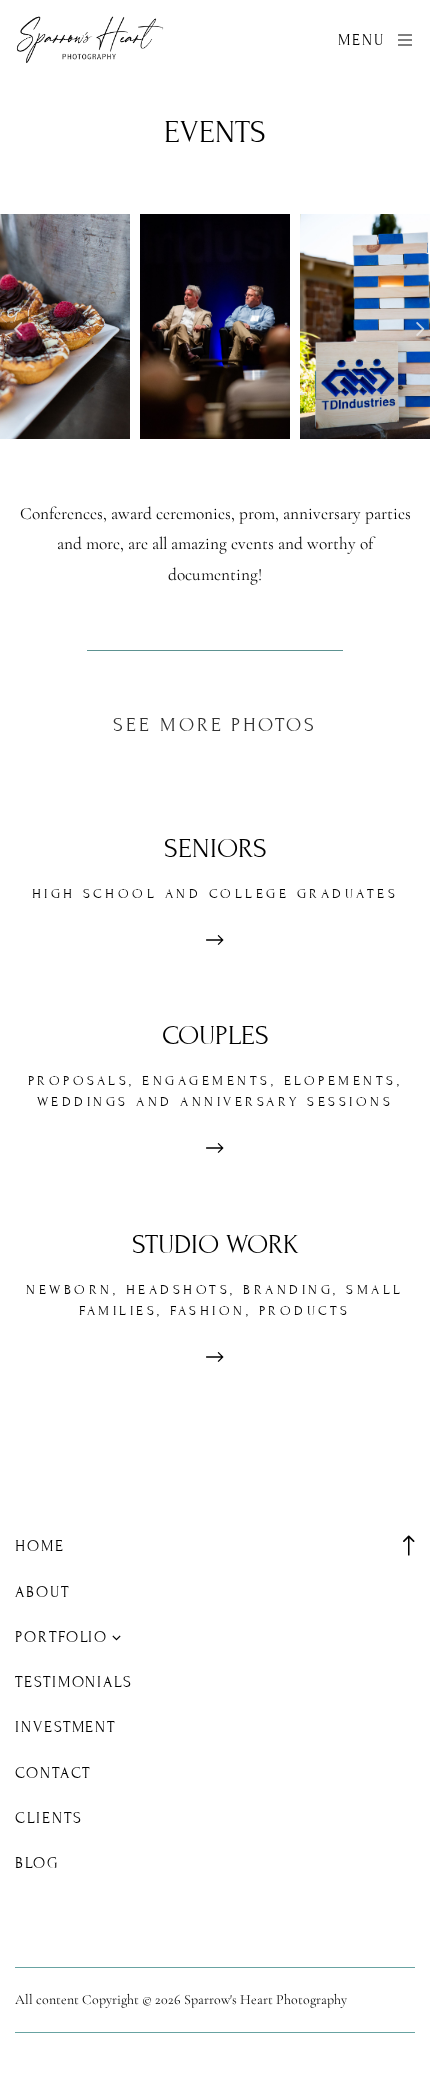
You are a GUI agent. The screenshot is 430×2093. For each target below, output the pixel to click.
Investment (65, 1727)
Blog (37, 1863)
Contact (52, 1773)
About (42, 1592)
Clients (48, 1818)
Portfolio (61, 1637)
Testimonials (74, 1682)
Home (40, 1546)
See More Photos (215, 724)
